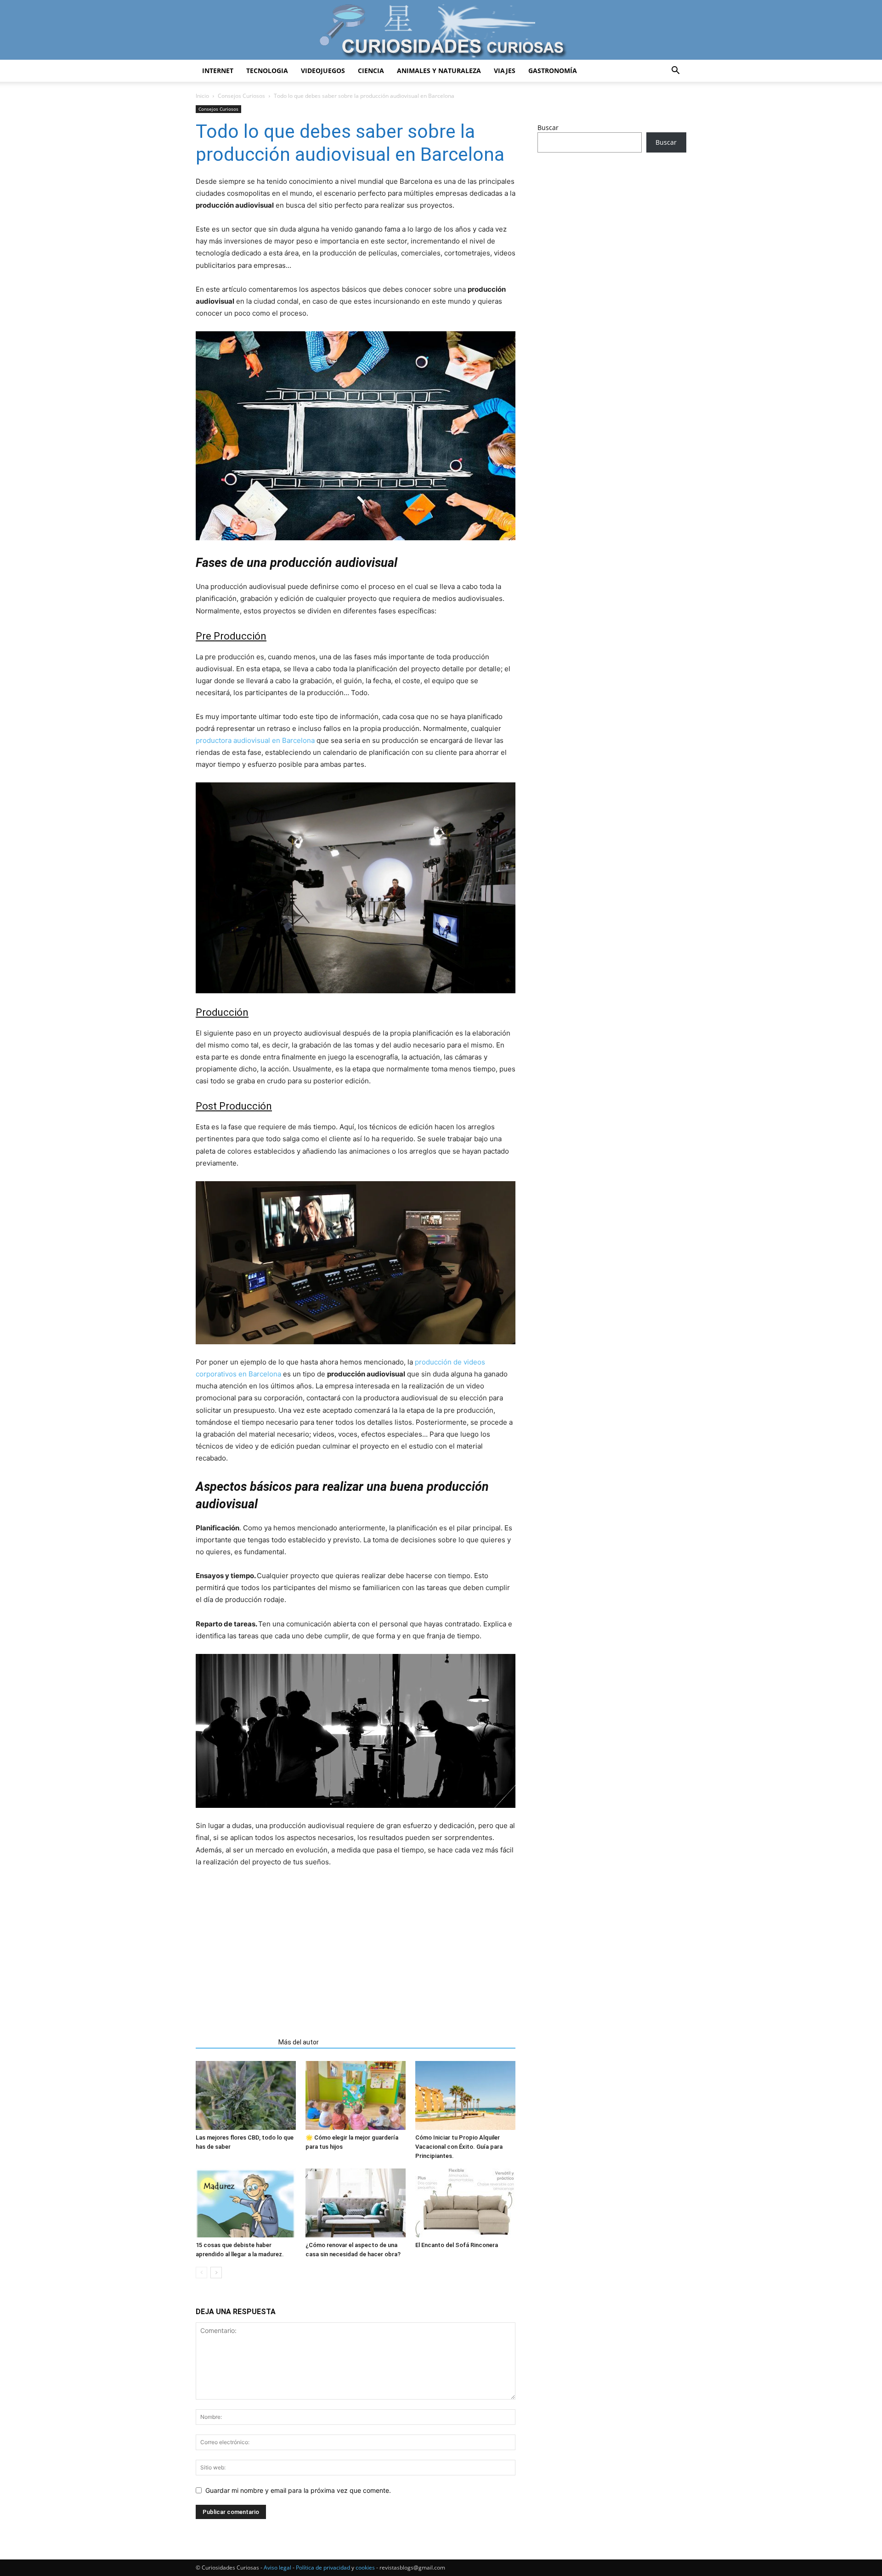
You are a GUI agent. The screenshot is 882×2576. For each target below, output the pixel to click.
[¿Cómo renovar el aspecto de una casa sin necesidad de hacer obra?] (356, 2203)
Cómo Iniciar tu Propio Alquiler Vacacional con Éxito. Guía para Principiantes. (459, 2147)
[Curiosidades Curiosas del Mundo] (441, 31)
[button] (675, 71)
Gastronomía (553, 71)
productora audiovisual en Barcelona (255, 740)
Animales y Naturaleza (439, 71)
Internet (218, 71)
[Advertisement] (356, 1949)
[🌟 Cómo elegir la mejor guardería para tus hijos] (356, 2095)
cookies (365, 2568)
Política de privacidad (323, 2568)
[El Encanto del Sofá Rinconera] (465, 2203)
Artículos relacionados (234, 2042)
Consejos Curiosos (241, 96)
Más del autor (299, 2042)
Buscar (548, 127)
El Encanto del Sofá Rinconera (457, 2245)
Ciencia (371, 71)
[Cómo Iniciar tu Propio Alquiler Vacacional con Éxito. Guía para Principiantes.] (465, 2095)
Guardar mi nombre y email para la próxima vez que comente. (298, 2490)
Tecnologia (267, 71)
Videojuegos (323, 71)
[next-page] (216, 2273)
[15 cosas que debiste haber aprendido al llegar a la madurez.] (246, 2203)
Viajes (505, 71)
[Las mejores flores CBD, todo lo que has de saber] (246, 2095)
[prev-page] (201, 2273)
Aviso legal (277, 2568)
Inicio (202, 96)
